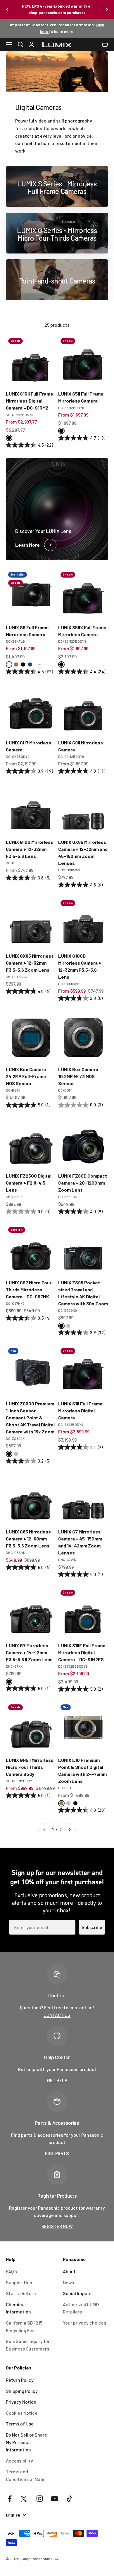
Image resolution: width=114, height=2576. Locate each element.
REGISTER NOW (57, 2226)
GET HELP (57, 2080)
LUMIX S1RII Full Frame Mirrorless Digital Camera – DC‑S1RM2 (30, 401)
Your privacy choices (84, 2323)
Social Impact (77, 2293)
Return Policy (20, 2380)
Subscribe (92, 1927)
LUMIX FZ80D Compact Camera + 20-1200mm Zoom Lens (83, 1183)
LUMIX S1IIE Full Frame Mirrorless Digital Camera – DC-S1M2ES (82, 1652)
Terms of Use (20, 2424)
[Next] (107, 9)
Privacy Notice (21, 2402)
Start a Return (21, 2293)
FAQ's (11, 2271)
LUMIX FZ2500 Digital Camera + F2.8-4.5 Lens (29, 1183)
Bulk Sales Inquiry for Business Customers (28, 2345)
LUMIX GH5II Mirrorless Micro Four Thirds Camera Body (30, 1767)
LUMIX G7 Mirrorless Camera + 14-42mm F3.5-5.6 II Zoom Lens (29, 1652)
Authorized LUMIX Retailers (81, 2308)
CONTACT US (57, 2015)
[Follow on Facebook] (10, 2499)
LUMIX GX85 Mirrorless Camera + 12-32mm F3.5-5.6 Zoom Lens (30, 963)
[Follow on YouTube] (55, 2499)
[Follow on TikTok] (69, 2499)
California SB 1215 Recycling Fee (24, 2326)
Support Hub (19, 2282)
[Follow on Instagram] (40, 2499)
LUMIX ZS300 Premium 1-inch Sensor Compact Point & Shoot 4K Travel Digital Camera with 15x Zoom (30, 1418)
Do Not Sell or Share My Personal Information (26, 2442)
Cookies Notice (22, 2413)
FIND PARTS (57, 2153)
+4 (40, 664)
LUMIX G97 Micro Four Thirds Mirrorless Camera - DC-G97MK (29, 1289)
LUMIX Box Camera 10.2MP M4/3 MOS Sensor (78, 1076)
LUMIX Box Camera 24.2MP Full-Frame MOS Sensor (26, 1076)
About (69, 2271)
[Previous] (7, 9)
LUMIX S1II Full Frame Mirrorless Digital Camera (80, 1411)
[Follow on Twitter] (25, 2499)
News (68, 2282)
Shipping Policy (22, 2391)
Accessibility (19, 2461)
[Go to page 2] (69, 1830)
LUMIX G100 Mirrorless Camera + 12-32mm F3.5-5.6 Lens (30, 849)
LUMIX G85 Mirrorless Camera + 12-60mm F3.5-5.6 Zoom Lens (28, 1539)
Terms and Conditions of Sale (25, 2475)
